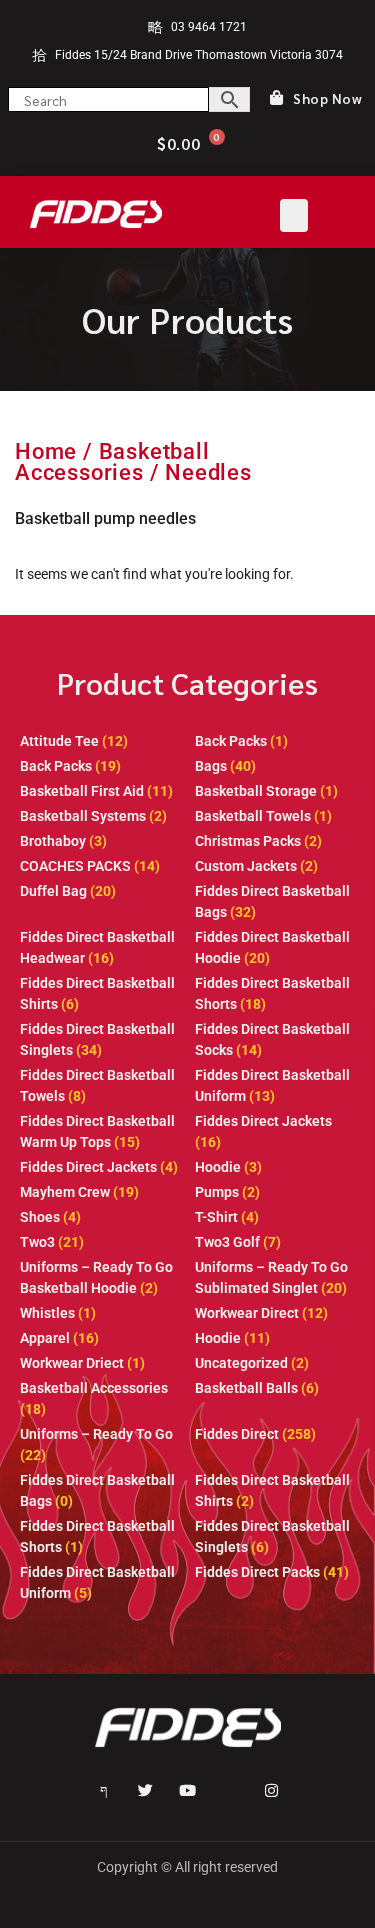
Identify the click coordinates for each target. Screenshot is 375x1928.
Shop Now (327, 99)
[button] (294, 215)
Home (46, 451)
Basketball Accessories (112, 462)
